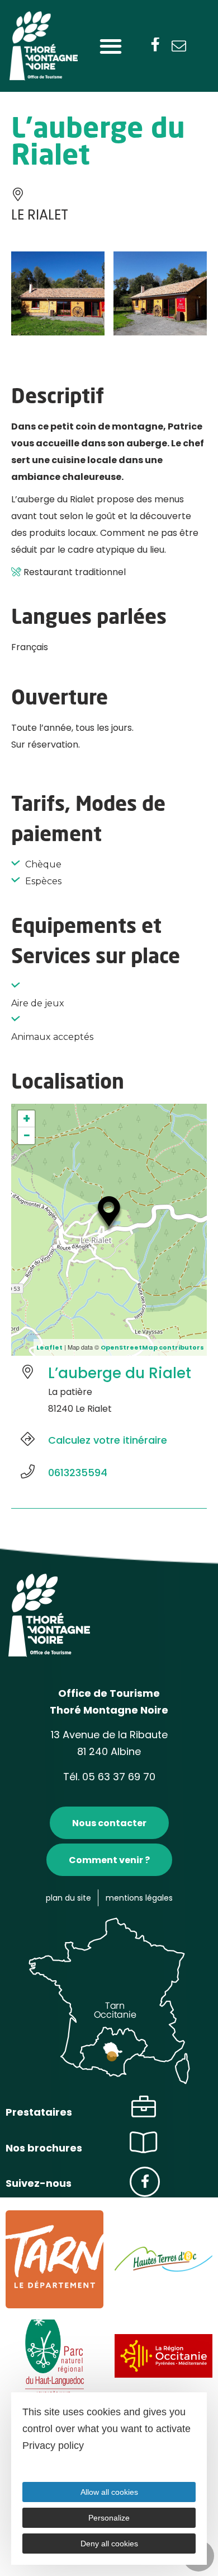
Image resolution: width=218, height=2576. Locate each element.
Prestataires (39, 2112)
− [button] (27, 1136)
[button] (110, 46)
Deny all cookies (109, 2544)
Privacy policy (53, 2446)
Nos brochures (44, 2148)
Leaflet (49, 1347)
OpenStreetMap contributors (152, 1347)
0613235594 (78, 1473)
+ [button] (27, 1119)
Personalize (109, 2518)
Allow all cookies (109, 2492)
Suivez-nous (39, 2183)
